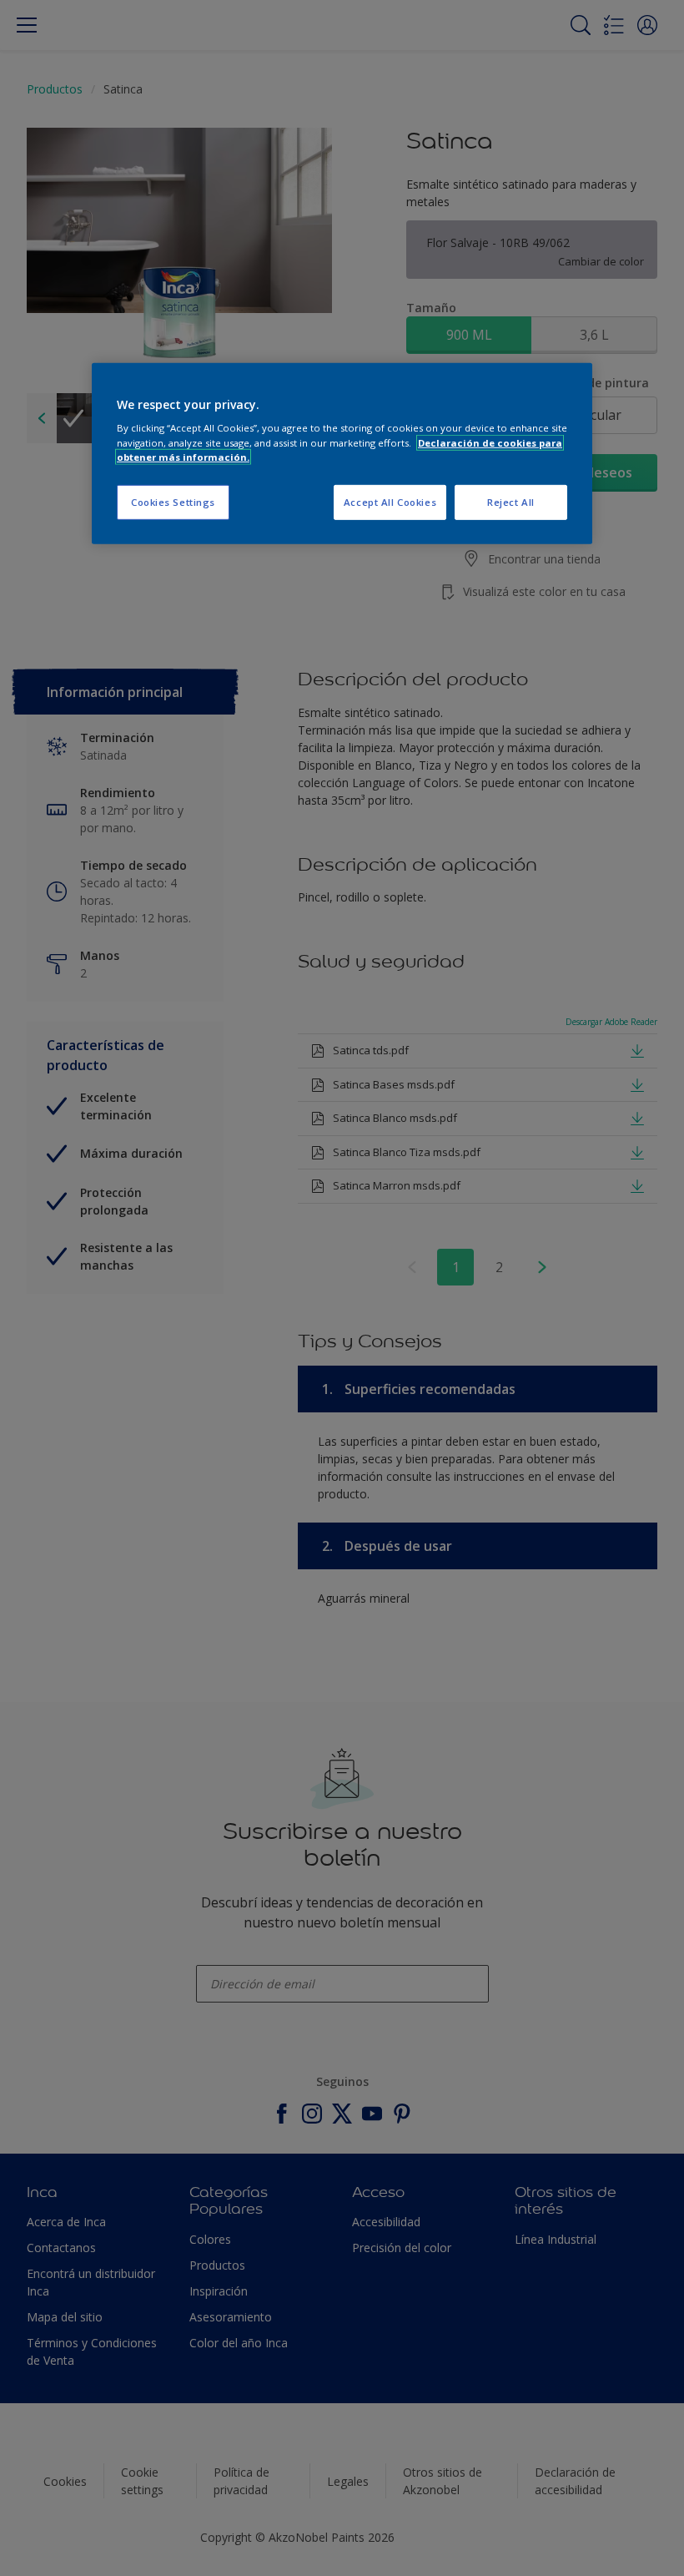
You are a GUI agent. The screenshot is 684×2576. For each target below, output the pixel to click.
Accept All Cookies (390, 502)
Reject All (511, 502)
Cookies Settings (173, 502)
